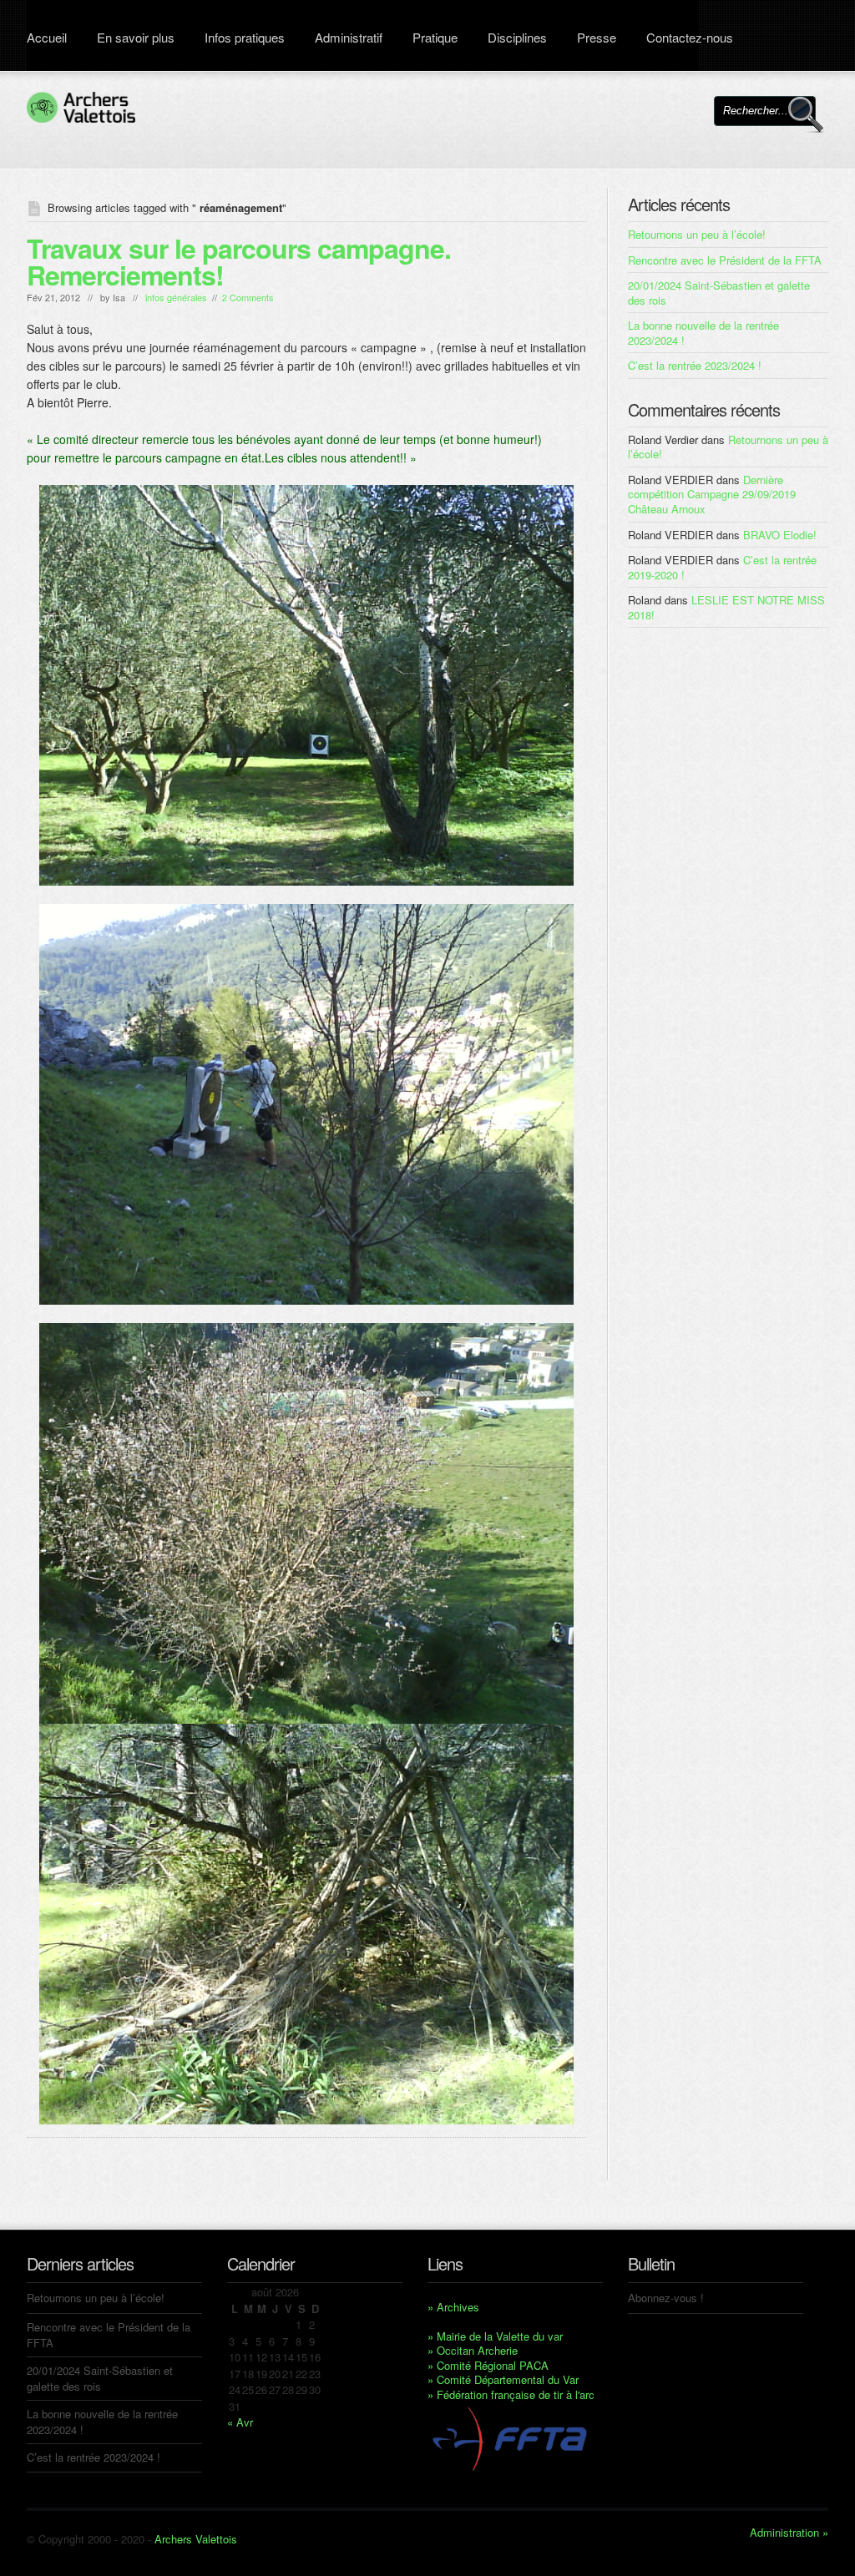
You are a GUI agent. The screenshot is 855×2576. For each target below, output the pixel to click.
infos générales (176, 297)
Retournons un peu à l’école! (697, 234)
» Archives (453, 2307)
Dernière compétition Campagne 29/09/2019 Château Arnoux (712, 494)
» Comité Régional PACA (488, 2365)
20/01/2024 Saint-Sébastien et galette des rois (719, 293)
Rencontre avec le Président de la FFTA (725, 260)
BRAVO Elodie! (780, 535)
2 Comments (248, 297)
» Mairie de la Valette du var (495, 2336)
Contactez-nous (690, 37)
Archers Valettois (196, 2539)
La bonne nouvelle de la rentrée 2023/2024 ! (703, 333)
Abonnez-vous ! (666, 2298)
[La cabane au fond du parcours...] (306, 1924)
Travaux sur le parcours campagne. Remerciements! (239, 261)
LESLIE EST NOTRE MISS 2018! (726, 607)
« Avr (240, 2422)
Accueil (47, 37)
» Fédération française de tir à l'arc (511, 2394)
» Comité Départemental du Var (503, 2379)
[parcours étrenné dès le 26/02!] (306, 1104)
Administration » (789, 2533)
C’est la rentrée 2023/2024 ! (695, 365)
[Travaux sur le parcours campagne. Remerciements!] (306, 685)
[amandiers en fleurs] (306, 1523)
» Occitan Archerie (473, 2350)
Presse (597, 37)
